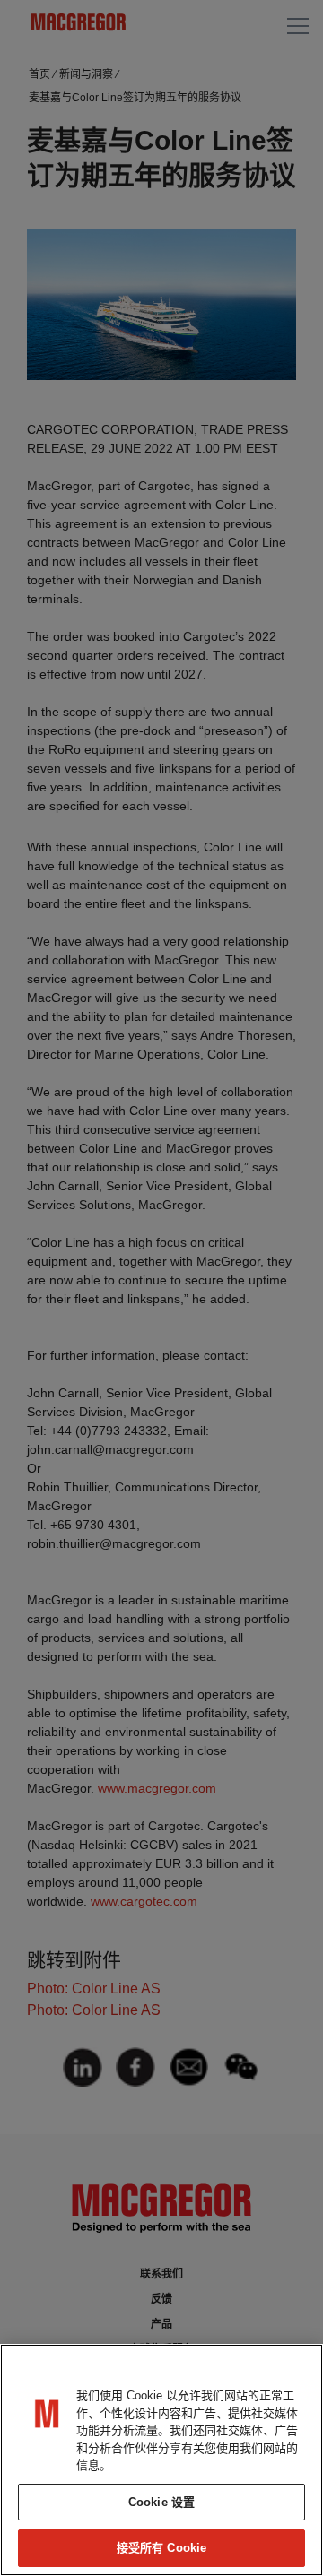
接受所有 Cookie (161, 2548)
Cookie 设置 (161, 2502)
